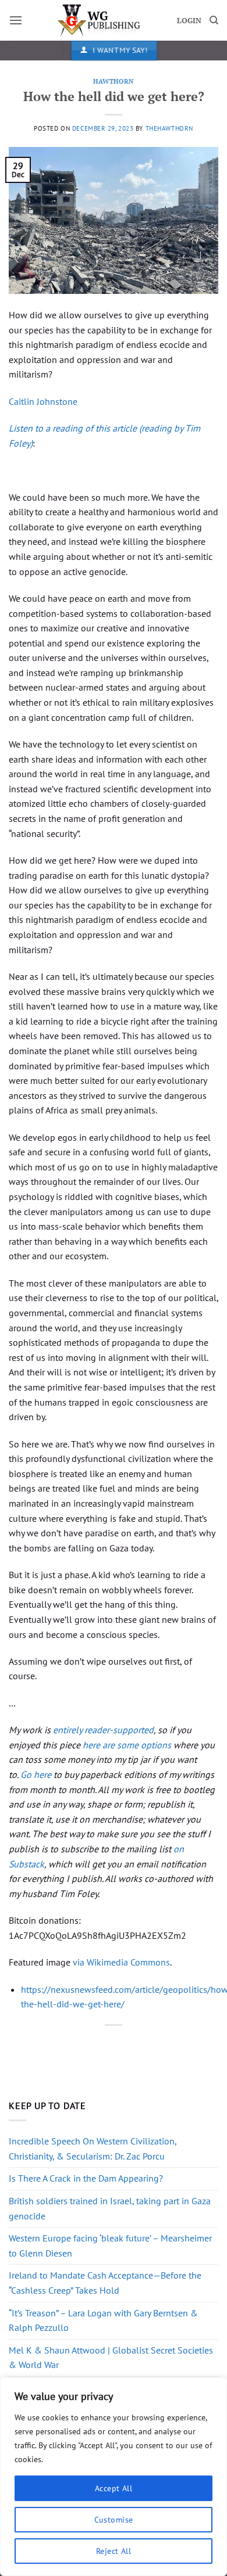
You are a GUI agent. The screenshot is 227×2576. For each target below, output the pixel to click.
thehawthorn (169, 128)
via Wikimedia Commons (121, 1962)
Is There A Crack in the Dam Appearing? (86, 2178)
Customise (114, 2520)
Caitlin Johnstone (43, 401)
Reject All (114, 2551)
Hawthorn (113, 81)
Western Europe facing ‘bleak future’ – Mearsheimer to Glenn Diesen (110, 2246)
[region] (114, 2477)
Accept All (114, 2488)
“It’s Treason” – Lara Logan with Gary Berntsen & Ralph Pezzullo (103, 2320)
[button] (16, 20)
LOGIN (189, 21)
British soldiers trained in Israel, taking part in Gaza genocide (110, 2208)
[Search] (214, 20)
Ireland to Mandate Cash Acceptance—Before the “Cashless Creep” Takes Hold (105, 2283)
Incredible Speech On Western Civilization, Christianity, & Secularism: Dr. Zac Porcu (93, 2149)
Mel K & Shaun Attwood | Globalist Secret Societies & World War (111, 2358)
